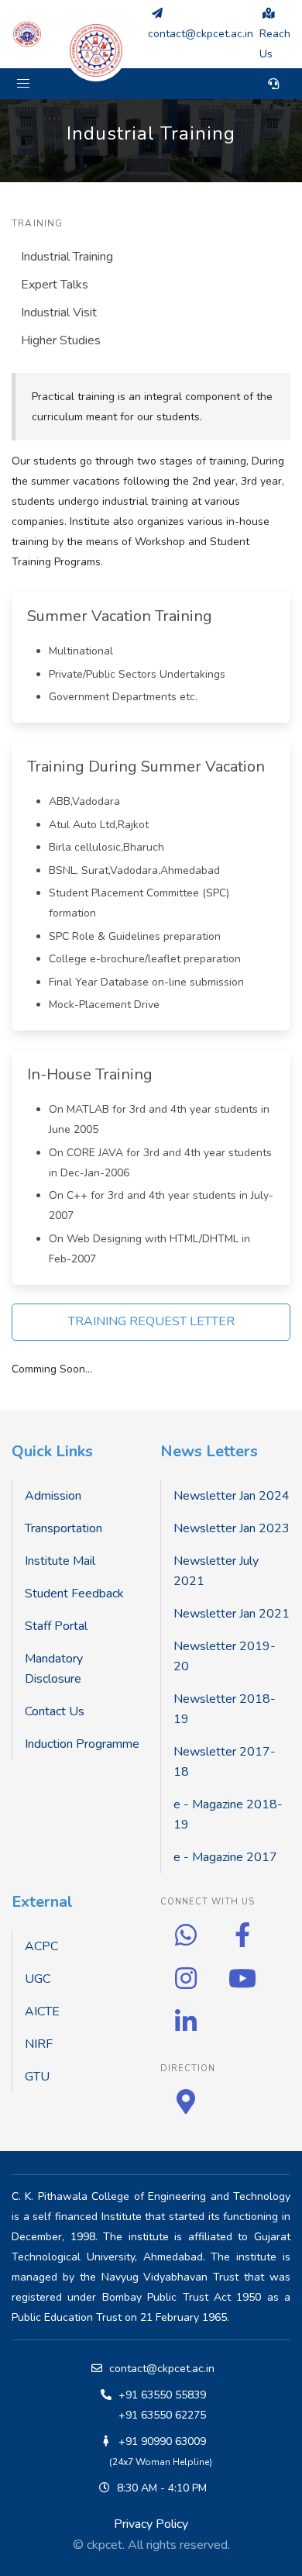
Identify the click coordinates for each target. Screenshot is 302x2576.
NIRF (39, 2044)
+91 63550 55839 (162, 2395)
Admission (53, 1496)
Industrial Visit (59, 313)
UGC (38, 1979)
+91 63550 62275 (162, 2415)
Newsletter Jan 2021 (232, 1614)
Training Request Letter (151, 1321)
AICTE (42, 2011)
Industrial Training (67, 257)
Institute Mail (60, 1561)
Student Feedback (74, 1594)
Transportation (63, 1528)
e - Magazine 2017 (225, 1857)
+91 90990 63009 (162, 2441)
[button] (23, 84)
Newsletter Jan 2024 (232, 1496)
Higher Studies (61, 340)
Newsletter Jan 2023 (232, 1528)
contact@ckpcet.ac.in (162, 2369)
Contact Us (55, 1711)
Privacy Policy (151, 2524)
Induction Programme (82, 1744)
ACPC (41, 1946)
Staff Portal (56, 1626)
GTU (37, 2077)
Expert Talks (55, 285)
